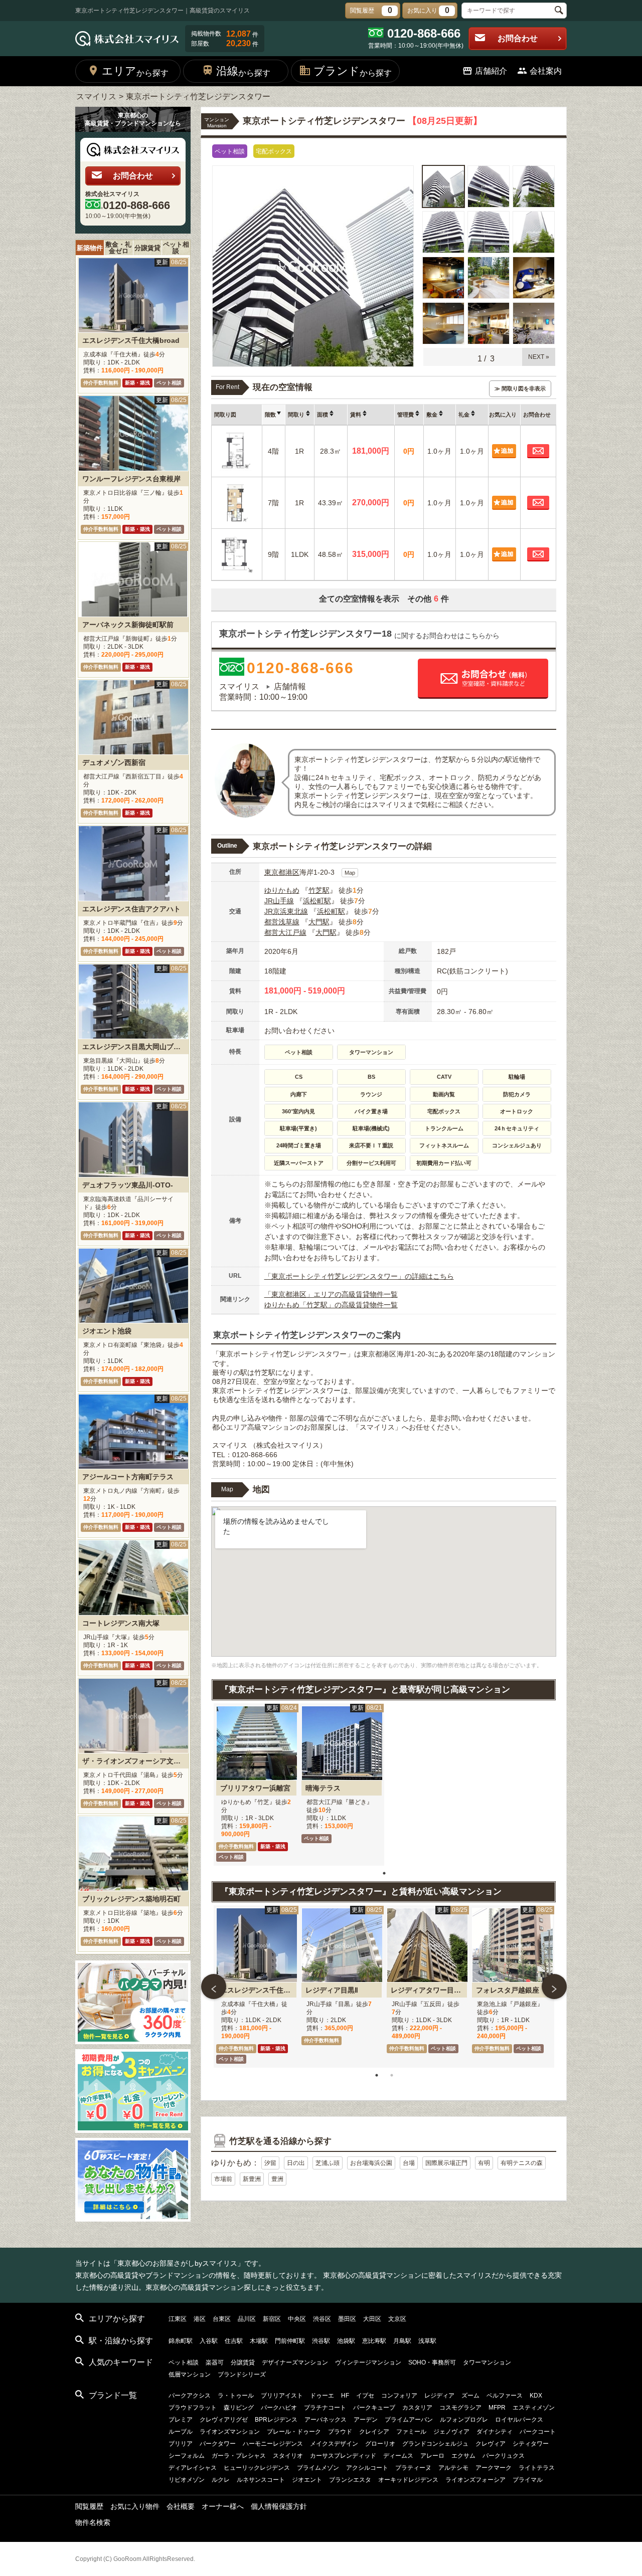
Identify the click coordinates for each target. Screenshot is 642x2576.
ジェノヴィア (451, 2432)
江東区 (178, 2319)
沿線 (243, 71)
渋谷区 (322, 2319)
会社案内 (546, 71)
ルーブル (181, 2432)
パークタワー (218, 2444)
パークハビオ (279, 2408)
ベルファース (505, 2396)
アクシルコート (367, 2468)
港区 (292, 872)
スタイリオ (288, 2456)
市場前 (223, 2179)
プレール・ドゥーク (294, 2432)
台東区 (222, 2319)
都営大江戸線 (285, 932)
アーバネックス (326, 2420)
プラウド (340, 2432)
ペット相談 (176, 248)
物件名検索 (93, 2522)
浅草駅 (427, 2341)
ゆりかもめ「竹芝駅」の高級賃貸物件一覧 (331, 1305)
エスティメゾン (534, 2408)
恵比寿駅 (374, 2341)
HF (345, 2396)
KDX (536, 2396)
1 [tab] (384, 1873)
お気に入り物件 (135, 2506)
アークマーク (494, 2468)
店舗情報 (290, 686)
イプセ (365, 2396)
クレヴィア (491, 2444)
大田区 (372, 2319)
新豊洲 (252, 2179)
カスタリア (417, 2408)
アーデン (366, 2420)
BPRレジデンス (276, 2420)
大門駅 (319, 922)
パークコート (538, 2432)
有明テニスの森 (522, 2163)
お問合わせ (518, 38)
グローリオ (380, 2444)
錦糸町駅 (181, 2341)
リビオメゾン (187, 2480)
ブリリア (181, 2444)
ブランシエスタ (350, 2480)
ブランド (353, 71)
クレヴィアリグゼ (224, 2420)
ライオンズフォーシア (475, 2480)
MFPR (497, 2408)
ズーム (470, 2396)
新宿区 (272, 2319)
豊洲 (277, 2179)
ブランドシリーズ (242, 2374)
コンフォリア (399, 2396)
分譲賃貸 (147, 248)
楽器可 (215, 2362)
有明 (484, 2163)
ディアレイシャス (193, 2468)
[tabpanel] (256, 1785)
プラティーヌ (413, 2468)
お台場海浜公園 (371, 2163)
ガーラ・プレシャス (239, 2456)
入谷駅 (209, 2341)
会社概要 (181, 2506)
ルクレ (221, 2480)
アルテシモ (453, 2468)
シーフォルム (187, 2456)
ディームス (398, 2456)
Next (554, 1987)
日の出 (296, 2163)
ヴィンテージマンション (368, 2362)
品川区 (247, 2319)
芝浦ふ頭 (328, 2163)
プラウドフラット (193, 2408)
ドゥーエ (322, 2396)
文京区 (397, 2319)
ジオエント (307, 2480)
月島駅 (402, 2341)
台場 (409, 2163)
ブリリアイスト (282, 2396)
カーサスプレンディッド (343, 2456)
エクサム (463, 2456)
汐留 (270, 2163)
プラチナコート (325, 2408)
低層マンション (190, 2374)
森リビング (239, 2408)
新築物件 (90, 248)
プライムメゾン (318, 2468)
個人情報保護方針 (279, 2506)
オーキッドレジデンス (408, 2480)
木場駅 (259, 2341)
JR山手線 (279, 901)
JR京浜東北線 (286, 911)
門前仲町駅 (290, 2341)
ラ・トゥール (236, 2396)
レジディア (439, 2396)
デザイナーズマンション (295, 2362)
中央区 (297, 2319)
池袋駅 (346, 2341)
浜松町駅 (317, 901)
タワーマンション (487, 2362)
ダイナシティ (495, 2432)
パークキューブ (374, 2408)
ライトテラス (537, 2468)
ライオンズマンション (230, 2432)
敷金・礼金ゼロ (118, 248)
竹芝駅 (319, 890)
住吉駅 (234, 2341)
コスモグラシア (460, 2408)
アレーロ (432, 2456)
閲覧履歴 (89, 2506)
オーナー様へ (223, 2506)
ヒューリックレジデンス (257, 2468)
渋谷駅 (321, 2341)
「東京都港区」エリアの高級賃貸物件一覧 (331, 1294)
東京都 (275, 872)
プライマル (528, 2480)
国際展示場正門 (446, 2163)
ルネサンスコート (261, 2480)
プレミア (181, 2420)
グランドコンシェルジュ (435, 2444)
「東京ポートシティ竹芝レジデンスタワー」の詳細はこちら (359, 1276)
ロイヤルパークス (519, 2420)
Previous (214, 1987)
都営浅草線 (282, 922)
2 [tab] (392, 2075)
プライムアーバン (409, 2420)
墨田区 (347, 2319)
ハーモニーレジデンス (273, 2444)
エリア (135, 71)
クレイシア (374, 2432)
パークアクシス (190, 2396)
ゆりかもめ (282, 890)
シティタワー (531, 2444)
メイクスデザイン (334, 2444)
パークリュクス (504, 2456)
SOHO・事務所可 (432, 2362)
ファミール (411, 2432)
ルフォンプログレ (464, 2420)
